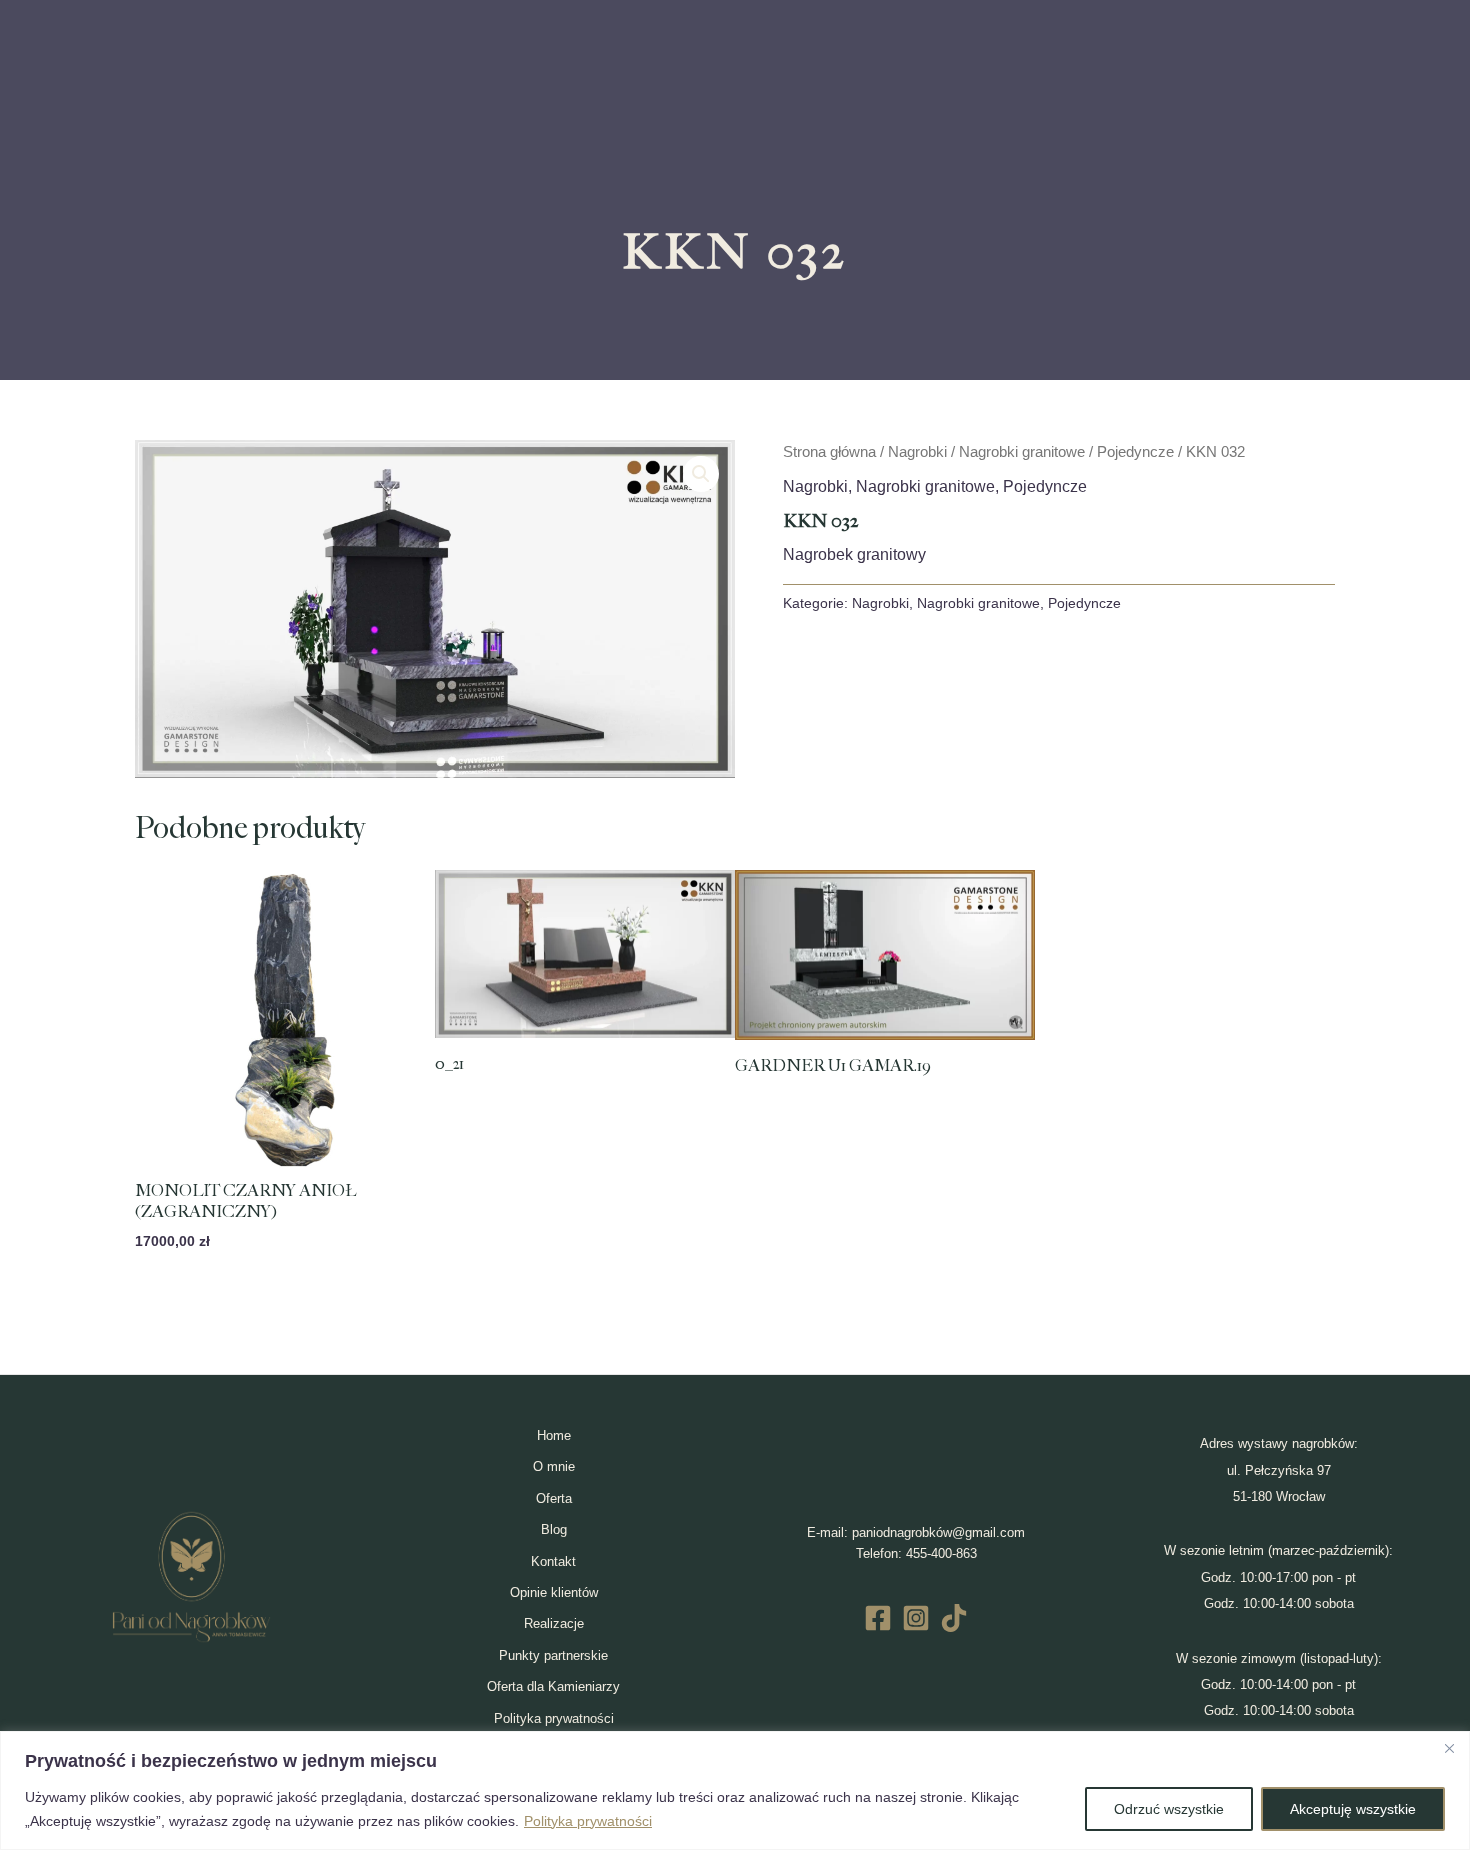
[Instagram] (916, 1618)
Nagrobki (917, 452)
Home (554, 1435)
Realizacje (554, 1623)
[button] (701, 474)
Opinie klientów (554, 1592)
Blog (554, 1529)
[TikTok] (954, 1618)
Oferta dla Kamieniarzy (553, 1686)
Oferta (554, 1498)
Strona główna (829, 452)
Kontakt (553, 1561)
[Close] (1449, 1748)
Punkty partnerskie (553, 1655)
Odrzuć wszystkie (1169, 1809)
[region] (735, 1790)
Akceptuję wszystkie (1353, 1809)
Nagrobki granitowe (1022, 452)
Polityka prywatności (588, 1821)
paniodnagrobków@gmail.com (938, 1532)
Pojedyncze (1135, 452)
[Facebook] (878, 1618)
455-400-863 (941, 1553)
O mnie (554, 1466)
